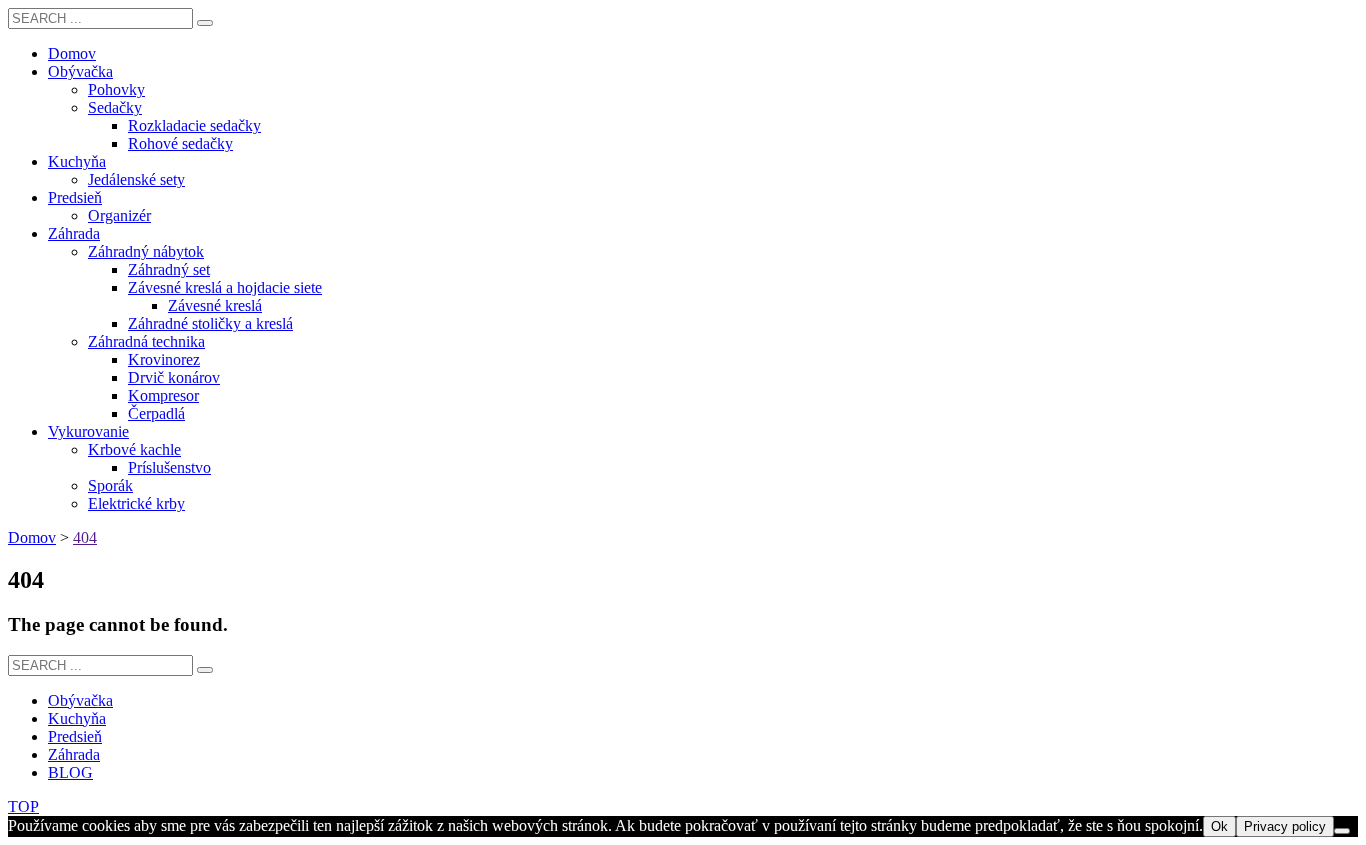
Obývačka (80, 700)
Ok (1219, 826)
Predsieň (75, 736)
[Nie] (1342, 831)
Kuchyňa (77, 718)
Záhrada (74, 754)
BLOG (70, 772)
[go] (205, 23)
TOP (23, 806)
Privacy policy (1285, 826)
